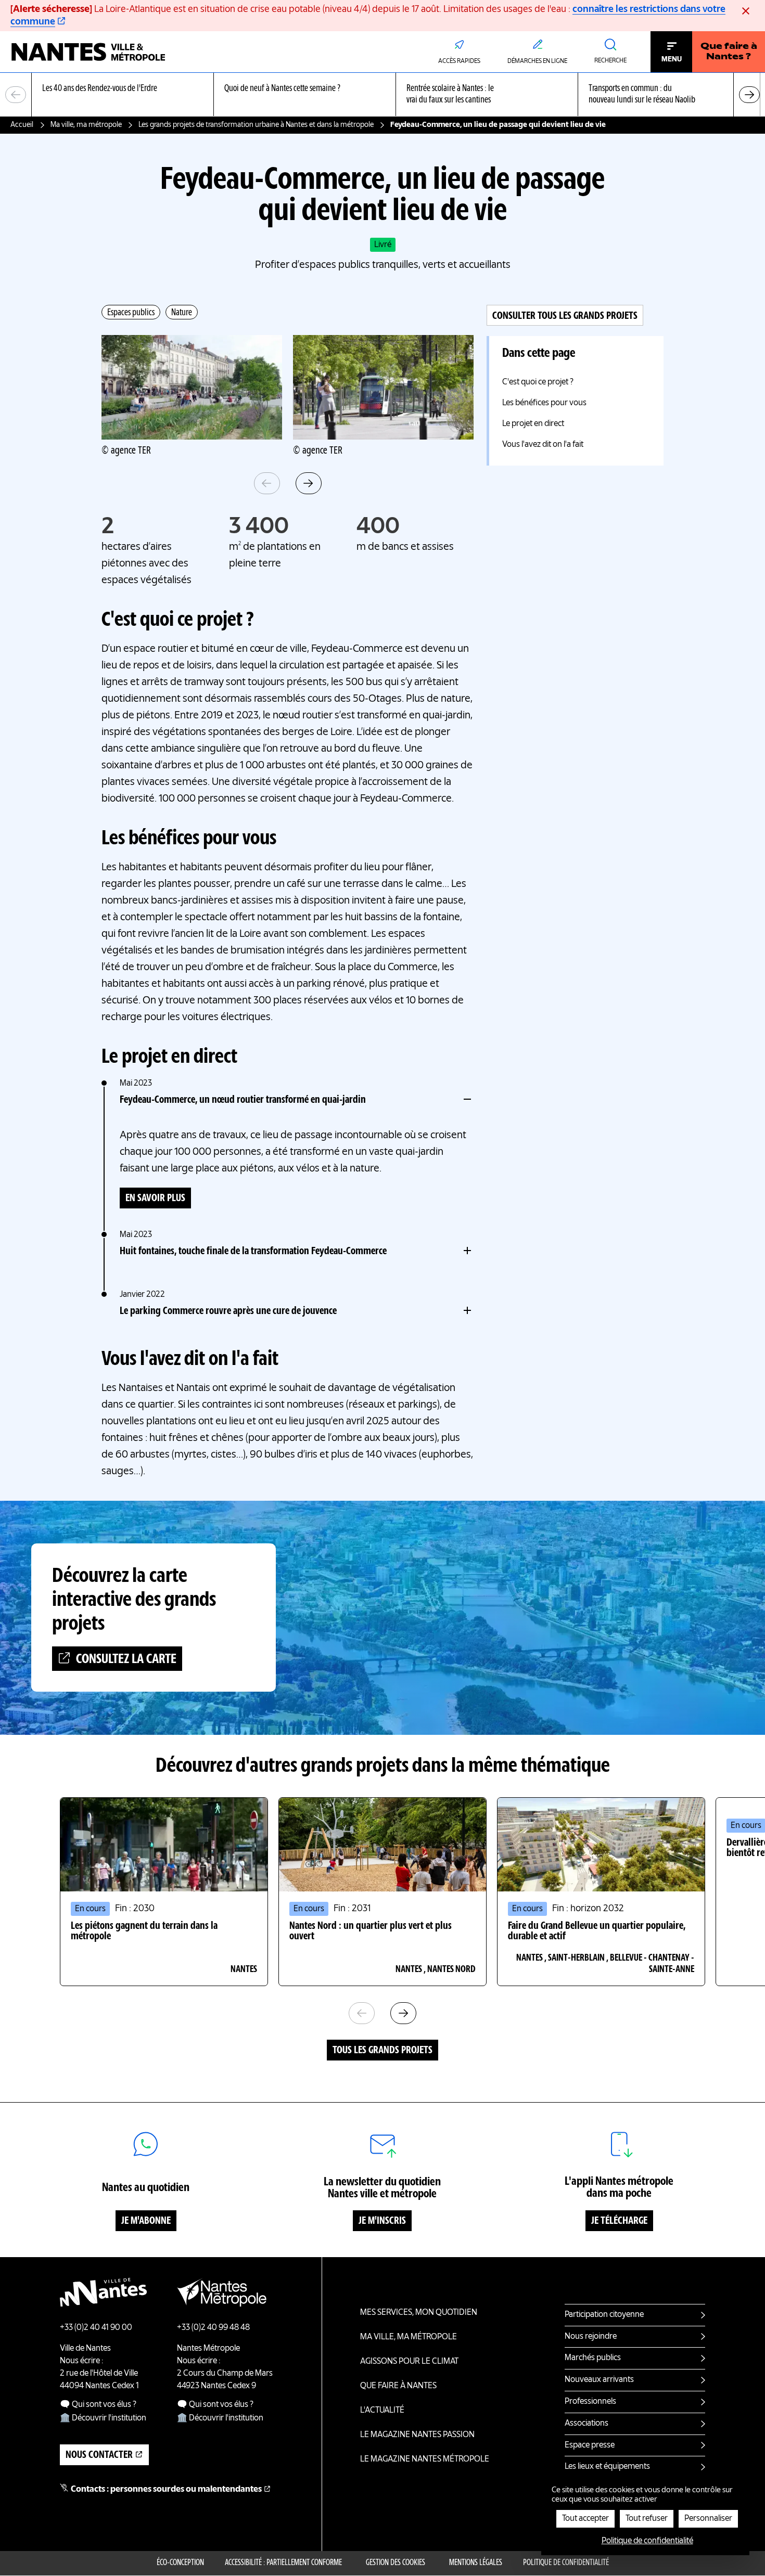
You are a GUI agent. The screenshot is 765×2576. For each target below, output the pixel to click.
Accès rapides (459, 61)
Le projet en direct (533, 424)
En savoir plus (155, 1199)
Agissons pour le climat (409, 2362)
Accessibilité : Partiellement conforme (283, 2563)
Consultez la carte (126, 1659)
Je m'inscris (382, 2221)
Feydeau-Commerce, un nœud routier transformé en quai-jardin (243, 1100)
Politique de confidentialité (566, 2563)
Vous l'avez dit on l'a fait (543, 445)
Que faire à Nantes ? (729, 52)
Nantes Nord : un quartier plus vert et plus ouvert (371, 1931)
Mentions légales (476, 2563)
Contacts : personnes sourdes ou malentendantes (166, 2490)
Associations (586, 2424)
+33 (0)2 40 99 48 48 (213, 2328)
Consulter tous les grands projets (565, 316)
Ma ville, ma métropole (86, 125)
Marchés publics (593, 2358)
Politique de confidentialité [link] (647, 2541)
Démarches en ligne (537, 61)
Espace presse (590, 2445)
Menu (672, 59)
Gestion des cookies (396, 2563)
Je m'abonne (146, 2221)
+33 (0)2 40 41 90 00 (96, 2328)
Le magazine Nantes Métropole (425, 2459)
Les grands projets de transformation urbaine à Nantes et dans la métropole (256, 125)
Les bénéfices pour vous (544, 403)
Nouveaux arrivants (599, 2380)
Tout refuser (647, 2519)
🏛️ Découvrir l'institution (103, 2418)
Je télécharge (619, 2221)
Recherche (610, 61)
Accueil (22, 125)
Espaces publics (131, 313)
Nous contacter (99, 2455)
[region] (382, 95)
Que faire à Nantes (398, 2386)
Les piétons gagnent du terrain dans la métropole (144, 1931)
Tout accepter (585, 2519)
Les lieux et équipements (607, 2467)
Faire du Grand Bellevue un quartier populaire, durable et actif (597, 1931)
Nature (182, 313)
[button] (192, 387)
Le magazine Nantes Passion (417, 2435)
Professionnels (590, 2402)
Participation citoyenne (604, 2315)
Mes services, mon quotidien (419, 2313)
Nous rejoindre (591, 2337)
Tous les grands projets (382, 2051)
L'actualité (382, 2411)
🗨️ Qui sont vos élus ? (98, 2405)
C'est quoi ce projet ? (538, 382)
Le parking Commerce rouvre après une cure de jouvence (228, 1311)
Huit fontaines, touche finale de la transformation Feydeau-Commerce (253, 1252)
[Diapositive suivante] (749, 95)
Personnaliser (708, 2519)
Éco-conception (180, 2563)
